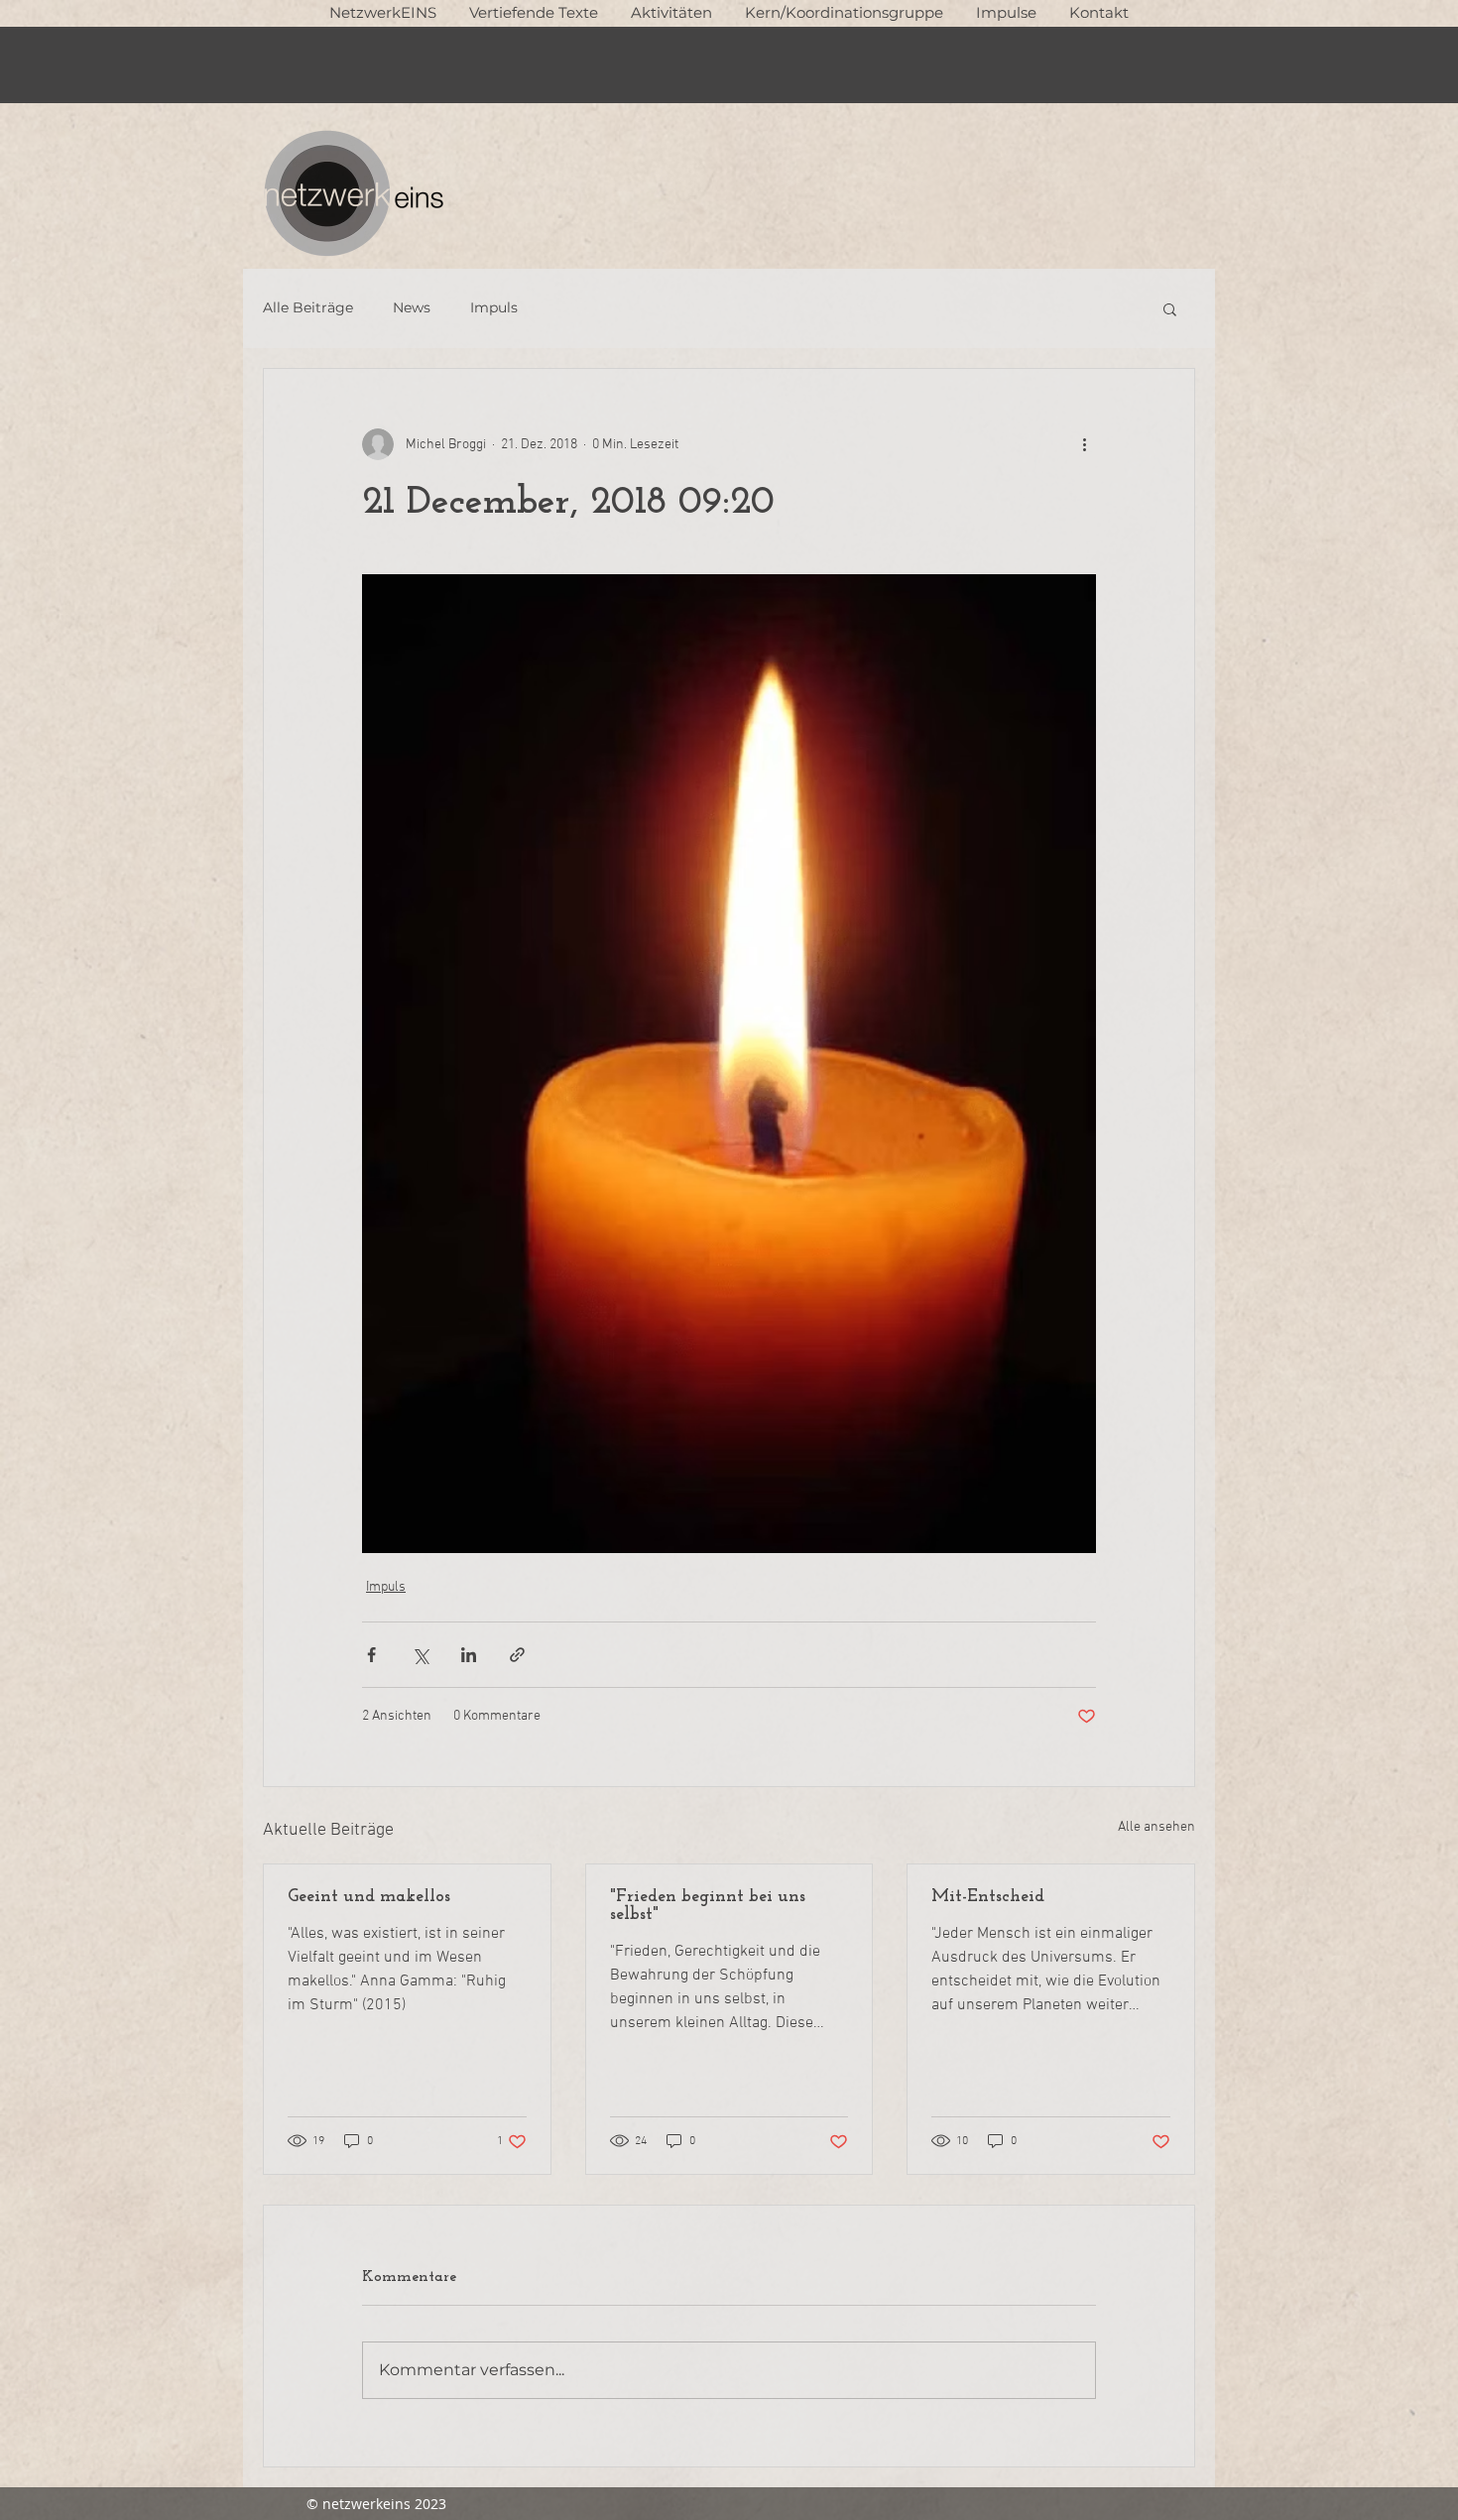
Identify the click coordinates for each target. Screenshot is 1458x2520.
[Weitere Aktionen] (1084, 444)
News (412, 307)
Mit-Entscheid (988, 1897)
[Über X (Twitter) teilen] (420, 1655)
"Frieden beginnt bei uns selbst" (708, 1906)
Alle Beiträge (308, 307)
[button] (533, 12)
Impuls (494, 307)
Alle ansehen (1156, 1827)
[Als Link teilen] (517, 1655)
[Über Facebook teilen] (371, 1655)
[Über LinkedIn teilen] (469, 1655)
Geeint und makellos (369, 1897)
